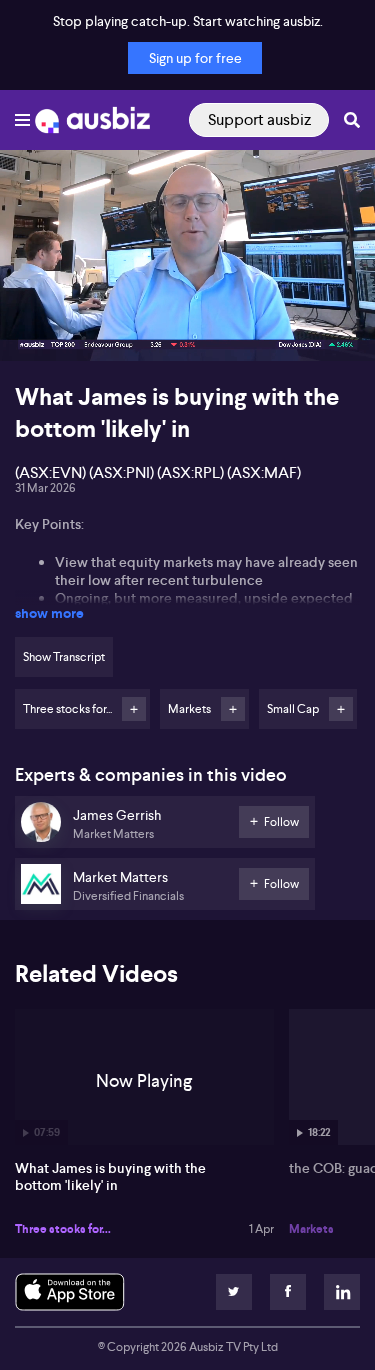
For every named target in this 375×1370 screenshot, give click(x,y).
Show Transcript (64, 657)
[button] (36, 325)
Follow (134, 709)
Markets (311, 1229)
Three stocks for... (63, 1229)
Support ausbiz (259, 119)
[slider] (187, 289)
